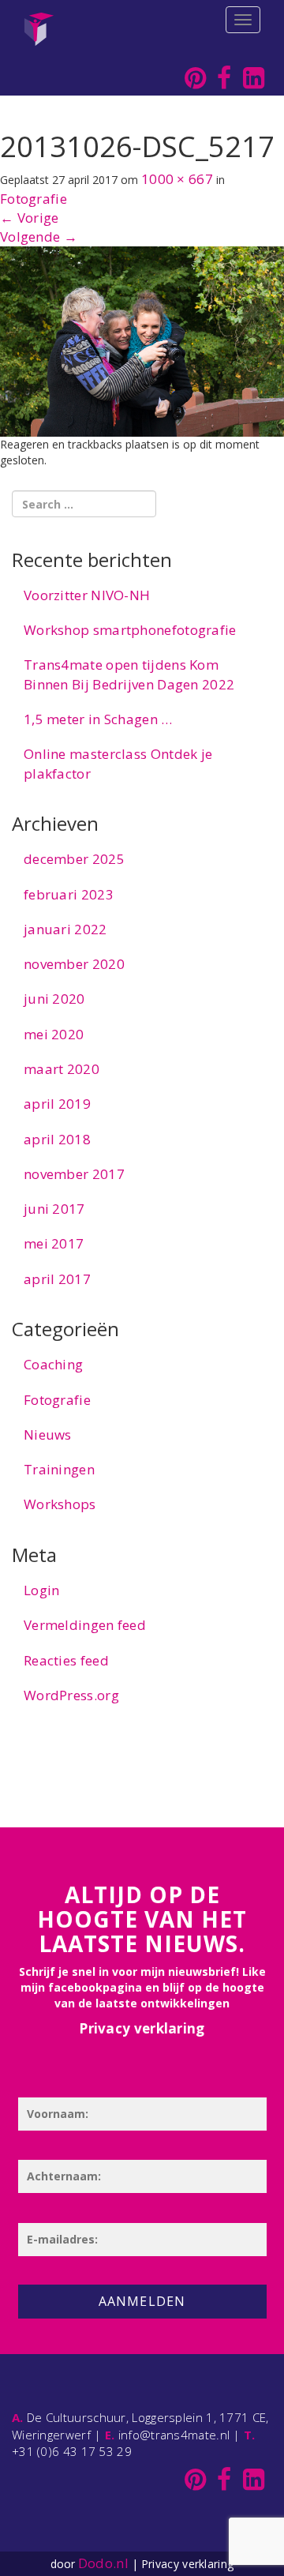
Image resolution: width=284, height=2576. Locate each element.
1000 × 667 (177, 179)
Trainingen (59, 1469)
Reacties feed (66, 1660)
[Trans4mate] (39, 20)
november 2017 (74, 1174)
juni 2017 (54, 1209)
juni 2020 (54, 999)
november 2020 (74, 964)
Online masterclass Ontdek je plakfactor (118, 763)
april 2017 (57, 1279)
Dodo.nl (103, 2563)
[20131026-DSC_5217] (142, 340)
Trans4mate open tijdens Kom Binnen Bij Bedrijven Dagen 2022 (129, 674)
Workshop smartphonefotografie (130, 630)
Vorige (29, 218)
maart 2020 (62, 1069)
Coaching (53, 1364)
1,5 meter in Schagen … (98, 719)
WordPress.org (71, 1695)
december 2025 (74, 859)
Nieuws (48, 1434)
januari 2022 (65, 929)
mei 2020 (54, 1034)
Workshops (60, 1504)
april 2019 (57, 1104)
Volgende (39, 237)
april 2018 (57, 1139)
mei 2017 (54, 1243)
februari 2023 (69, 894)
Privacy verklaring (142, 2028)
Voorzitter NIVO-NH (87, 595)
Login (42, 1590)
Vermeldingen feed (85, 1625)
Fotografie (34, 199)
